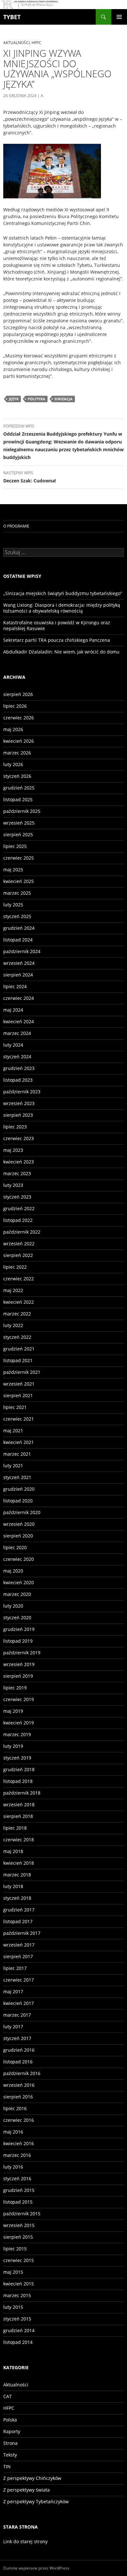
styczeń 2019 (17, 1758)
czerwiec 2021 (19, 1419)
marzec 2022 (17, 1314)
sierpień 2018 (18, 1816)
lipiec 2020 (15, 1547)
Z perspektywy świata (27, 2490)
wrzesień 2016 (19, 2085)
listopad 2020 (18, 1501)
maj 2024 (13, 1010)
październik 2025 (22, 811)
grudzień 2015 (19, 2190)
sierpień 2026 (18, 694)
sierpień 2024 (18, 975)
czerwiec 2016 (19, 2120)
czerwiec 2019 (19, 1699)
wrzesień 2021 (19, 1384)
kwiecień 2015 (19, 2284)
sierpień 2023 (18, 1115)
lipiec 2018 (15, 1828)
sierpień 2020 (18, 1536)
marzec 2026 (17, 753)
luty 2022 (13, 1325)
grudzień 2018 (19, 1769)
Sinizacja (63, 399)
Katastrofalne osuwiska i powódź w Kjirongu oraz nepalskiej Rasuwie (57, 625)
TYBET (12, 17)
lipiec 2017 (15, 1968)
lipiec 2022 (15, 1267)
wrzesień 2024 (19, 963)
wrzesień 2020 (19, 1524)
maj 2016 (13, 2132)
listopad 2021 (18, 1360)
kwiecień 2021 (19, 1442)
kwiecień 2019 (19, 1723)
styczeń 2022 (17, 1337)
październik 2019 (22, 1653)
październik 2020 (22, 1512)
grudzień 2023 (19, 1068)
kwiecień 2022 (19, 1302)
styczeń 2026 (17, 776)
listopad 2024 (18, 940)
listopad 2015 (18, 2202)
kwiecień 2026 (19, 741)
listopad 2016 (18, 2062)
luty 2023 (13, 1185)
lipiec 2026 (15, 706)
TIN (7, 2466)
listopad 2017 (18, 1921)
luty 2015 (13, 2307)
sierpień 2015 (18, 2237)
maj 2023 (13, 1150)
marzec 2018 (17, 1875)
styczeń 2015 (17, 2319)
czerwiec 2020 (19, 1559)
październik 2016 (22, 2073)
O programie (16, 526)
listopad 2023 (18, 1080)
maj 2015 (13, 2272)
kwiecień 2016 (19, 2143)
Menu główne (119, 17)
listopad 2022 (18, 1220)
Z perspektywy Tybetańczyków (36, 2501)
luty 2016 (13, 2167)
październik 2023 (22, 1092)
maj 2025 (13, 870)
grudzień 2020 (19, 1489)
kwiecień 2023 (19, 1162)
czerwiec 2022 (19, 1279)
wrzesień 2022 (19, 1244)
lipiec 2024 (15, 986)
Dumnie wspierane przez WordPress (36, 2568)
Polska (10, 2420)
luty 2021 (13, 1466)
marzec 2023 (17, 1173)
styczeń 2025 (17, 916)
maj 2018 (13, 1851)
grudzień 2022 (19, 1208)
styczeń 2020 (17, 1618)
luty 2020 (13, 1606)
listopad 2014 (18, 2342)
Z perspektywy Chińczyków (32, 2478)
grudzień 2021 (19, 1349)
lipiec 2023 (15, 1127)
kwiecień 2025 (19, 881)
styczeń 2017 (17, 2038)
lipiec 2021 (15, 1407)
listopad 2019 (18, 1641)
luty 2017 (13, 2027)
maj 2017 (13, 1991)
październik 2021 (22, 1372)
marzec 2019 (17, 1734)
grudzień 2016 (19, 2050)
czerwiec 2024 (19, 998)
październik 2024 (22, 951)
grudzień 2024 (19, 928)
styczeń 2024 (17, 1057)
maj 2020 (13, 1571)
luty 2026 (13, 764)
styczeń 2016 (17, 2178)
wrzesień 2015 (19, 2225)
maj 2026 (13, 729)
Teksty (10, 2455)
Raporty (12, 2431)
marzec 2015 (17, 2295)
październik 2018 (22, 1793)
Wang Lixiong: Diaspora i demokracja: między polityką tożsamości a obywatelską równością (62, 608)
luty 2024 (13, 1045)
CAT (7, 2396)
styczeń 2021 (17, 1477)
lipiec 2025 (15, 846)
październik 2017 (22, 1933)
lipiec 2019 (15, 1688)
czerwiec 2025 (19, 858)
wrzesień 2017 (19, 1945)
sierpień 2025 (18, 834)
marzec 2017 (17, 2015)
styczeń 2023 (17, 1197)
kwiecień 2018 (19, 1863)
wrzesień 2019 (19, 1664)
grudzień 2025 (19, 788)
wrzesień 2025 (19, 823)
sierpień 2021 (18, 1395)
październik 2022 (22, 1232)
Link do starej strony (25, 2541)
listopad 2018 (18, 1781)
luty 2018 (13, 1886)
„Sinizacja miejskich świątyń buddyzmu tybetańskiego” (63, 593)
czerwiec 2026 (19, 718)
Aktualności (16, 43)
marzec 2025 (17, 893)
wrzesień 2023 (19, 1103)
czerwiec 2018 (19, 1840)
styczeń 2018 (17, 1898)
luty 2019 (13, 1746)
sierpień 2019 (18, 1676)
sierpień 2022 (18, 1255)
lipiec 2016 (15, 2108)
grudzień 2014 (19, 2330)
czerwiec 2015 (19, 2260)
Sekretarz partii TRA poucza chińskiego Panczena (57, 640)
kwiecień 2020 (19, 1582)
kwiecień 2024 (19, 1021)
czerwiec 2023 (19, 1138)
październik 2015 (22, 2214)
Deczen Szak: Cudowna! (30, 477)
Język (14, 399)
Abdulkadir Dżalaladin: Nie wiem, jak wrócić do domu (61, 652)
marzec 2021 (17, 1454)
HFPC (36, 43)
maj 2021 (13, 1431)
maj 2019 (13, 1711)
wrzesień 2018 (19, 1804)
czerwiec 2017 (19, 1980)
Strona (10, 2443)
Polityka (36, 399)
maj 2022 (13, 1290)
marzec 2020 (17, 1594)
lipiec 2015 (15, 2249)
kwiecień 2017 (19, 2003)
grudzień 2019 (19, 1629)
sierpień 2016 (18, 2097)
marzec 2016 (17, 2155)
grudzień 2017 (19, 1910)
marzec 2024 (17, 1033)
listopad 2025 (18, 799)
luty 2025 (13, 905)
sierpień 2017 (18, 1956)
